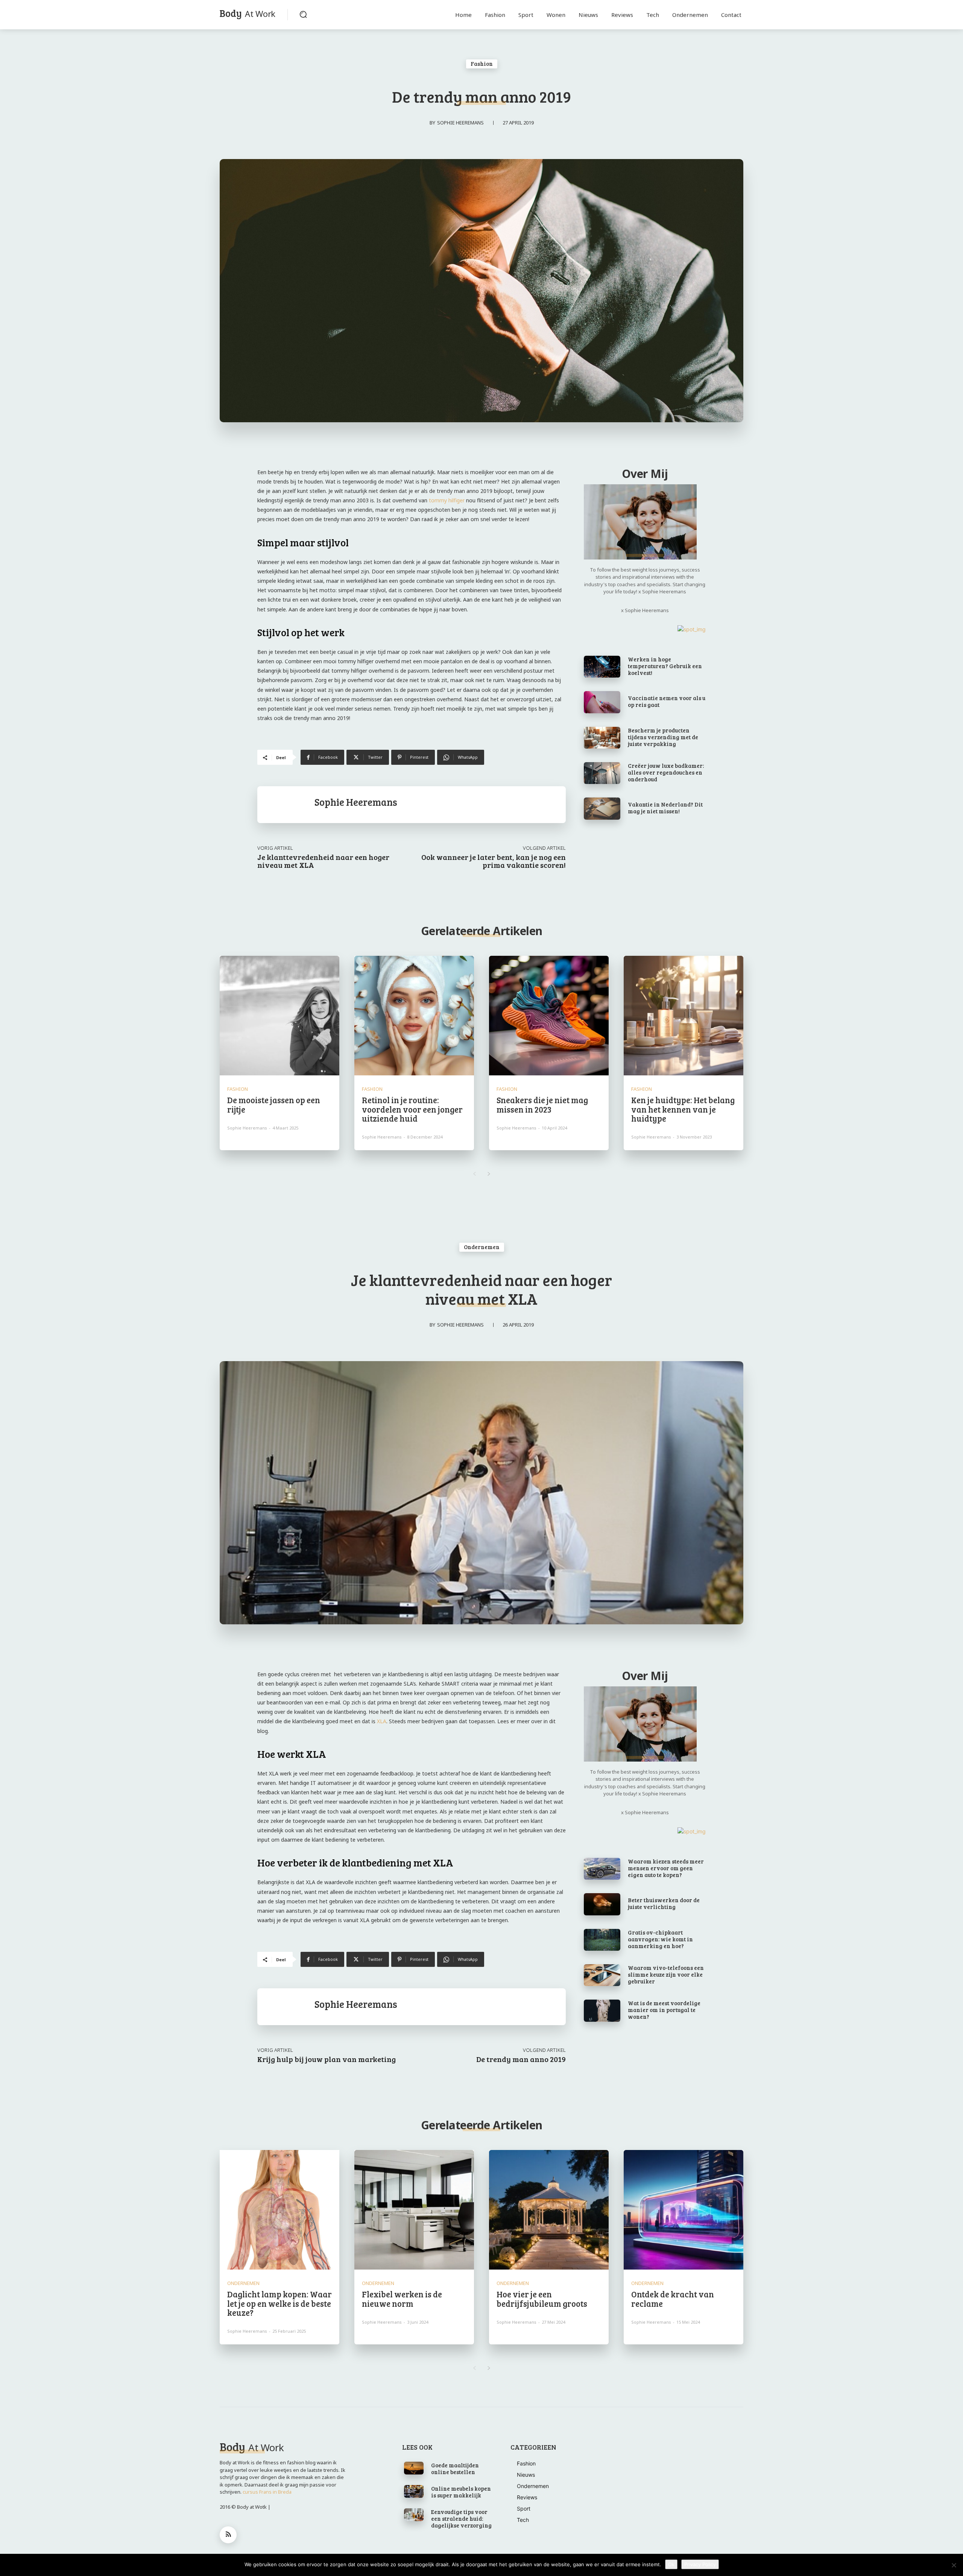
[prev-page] (474, 1174)
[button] (303, 14)
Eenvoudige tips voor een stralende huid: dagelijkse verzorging (461, 2518)
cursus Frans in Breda (267, 2492)
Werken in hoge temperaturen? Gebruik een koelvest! (665, 666)
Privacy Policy (700, 2564)
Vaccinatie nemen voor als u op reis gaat (667, 701)
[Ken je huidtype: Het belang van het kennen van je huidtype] (684, 1016)
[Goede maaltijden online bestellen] (414, 2468)
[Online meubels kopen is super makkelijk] (414, 2491)
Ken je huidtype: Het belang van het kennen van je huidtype (683, 1109)
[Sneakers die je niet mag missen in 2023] (549, 1016)
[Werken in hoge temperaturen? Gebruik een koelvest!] (602, 667)
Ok (671, 2564)
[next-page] (489, 1174)
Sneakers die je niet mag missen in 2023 (542, 1104)
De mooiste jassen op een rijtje (274, 1104)
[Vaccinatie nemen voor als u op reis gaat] (602, 702)
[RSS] (228, 2535)
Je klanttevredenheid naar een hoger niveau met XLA (323, 861)
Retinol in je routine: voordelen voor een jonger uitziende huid (412, 1109)
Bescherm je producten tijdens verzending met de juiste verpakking (663, 737)
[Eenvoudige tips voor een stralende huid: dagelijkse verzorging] (414, 2515)
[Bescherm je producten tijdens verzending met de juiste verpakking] (602, 738)
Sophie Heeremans (460, 123)
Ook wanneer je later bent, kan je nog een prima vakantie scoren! (494, 861)
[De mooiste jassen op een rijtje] (279, 1016)
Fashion (482, 64)
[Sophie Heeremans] (286, 805)
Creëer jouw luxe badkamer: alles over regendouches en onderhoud (666, 772)
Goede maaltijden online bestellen (455, 2468)
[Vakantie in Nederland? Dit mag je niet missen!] (602, 808)
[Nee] (954, 2565)
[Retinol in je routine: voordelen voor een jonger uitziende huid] (414, 1016)
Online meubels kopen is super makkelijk (461, 2492)
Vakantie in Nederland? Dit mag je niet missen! (665, 808)
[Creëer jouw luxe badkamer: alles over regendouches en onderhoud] (602, 773)
